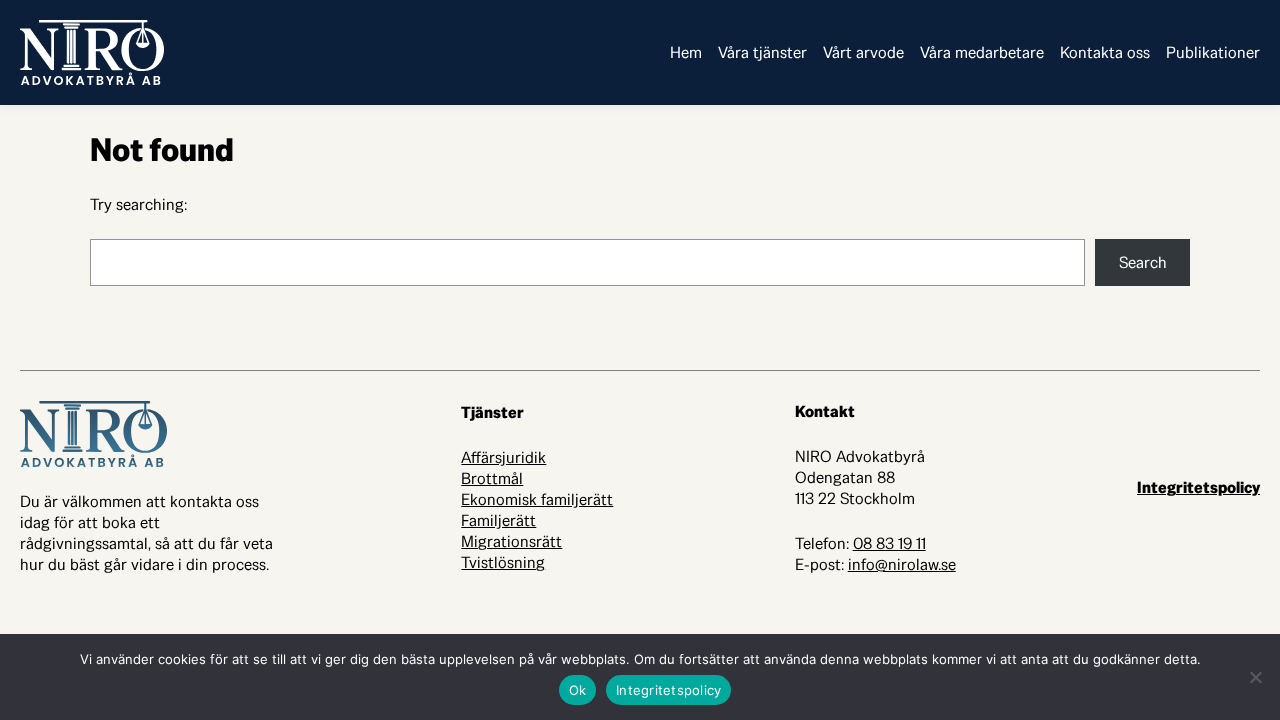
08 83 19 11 (889, 543)
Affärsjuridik (503, 457)
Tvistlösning (503, 562)
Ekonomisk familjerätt (537, 499)
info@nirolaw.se (902, 564)
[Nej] (1255, 677)
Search (1143, 262)
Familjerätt (498, 520)
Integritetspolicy (1198, 487)
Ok (578, 690)
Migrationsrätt (511, 541)
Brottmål (492, 478)
